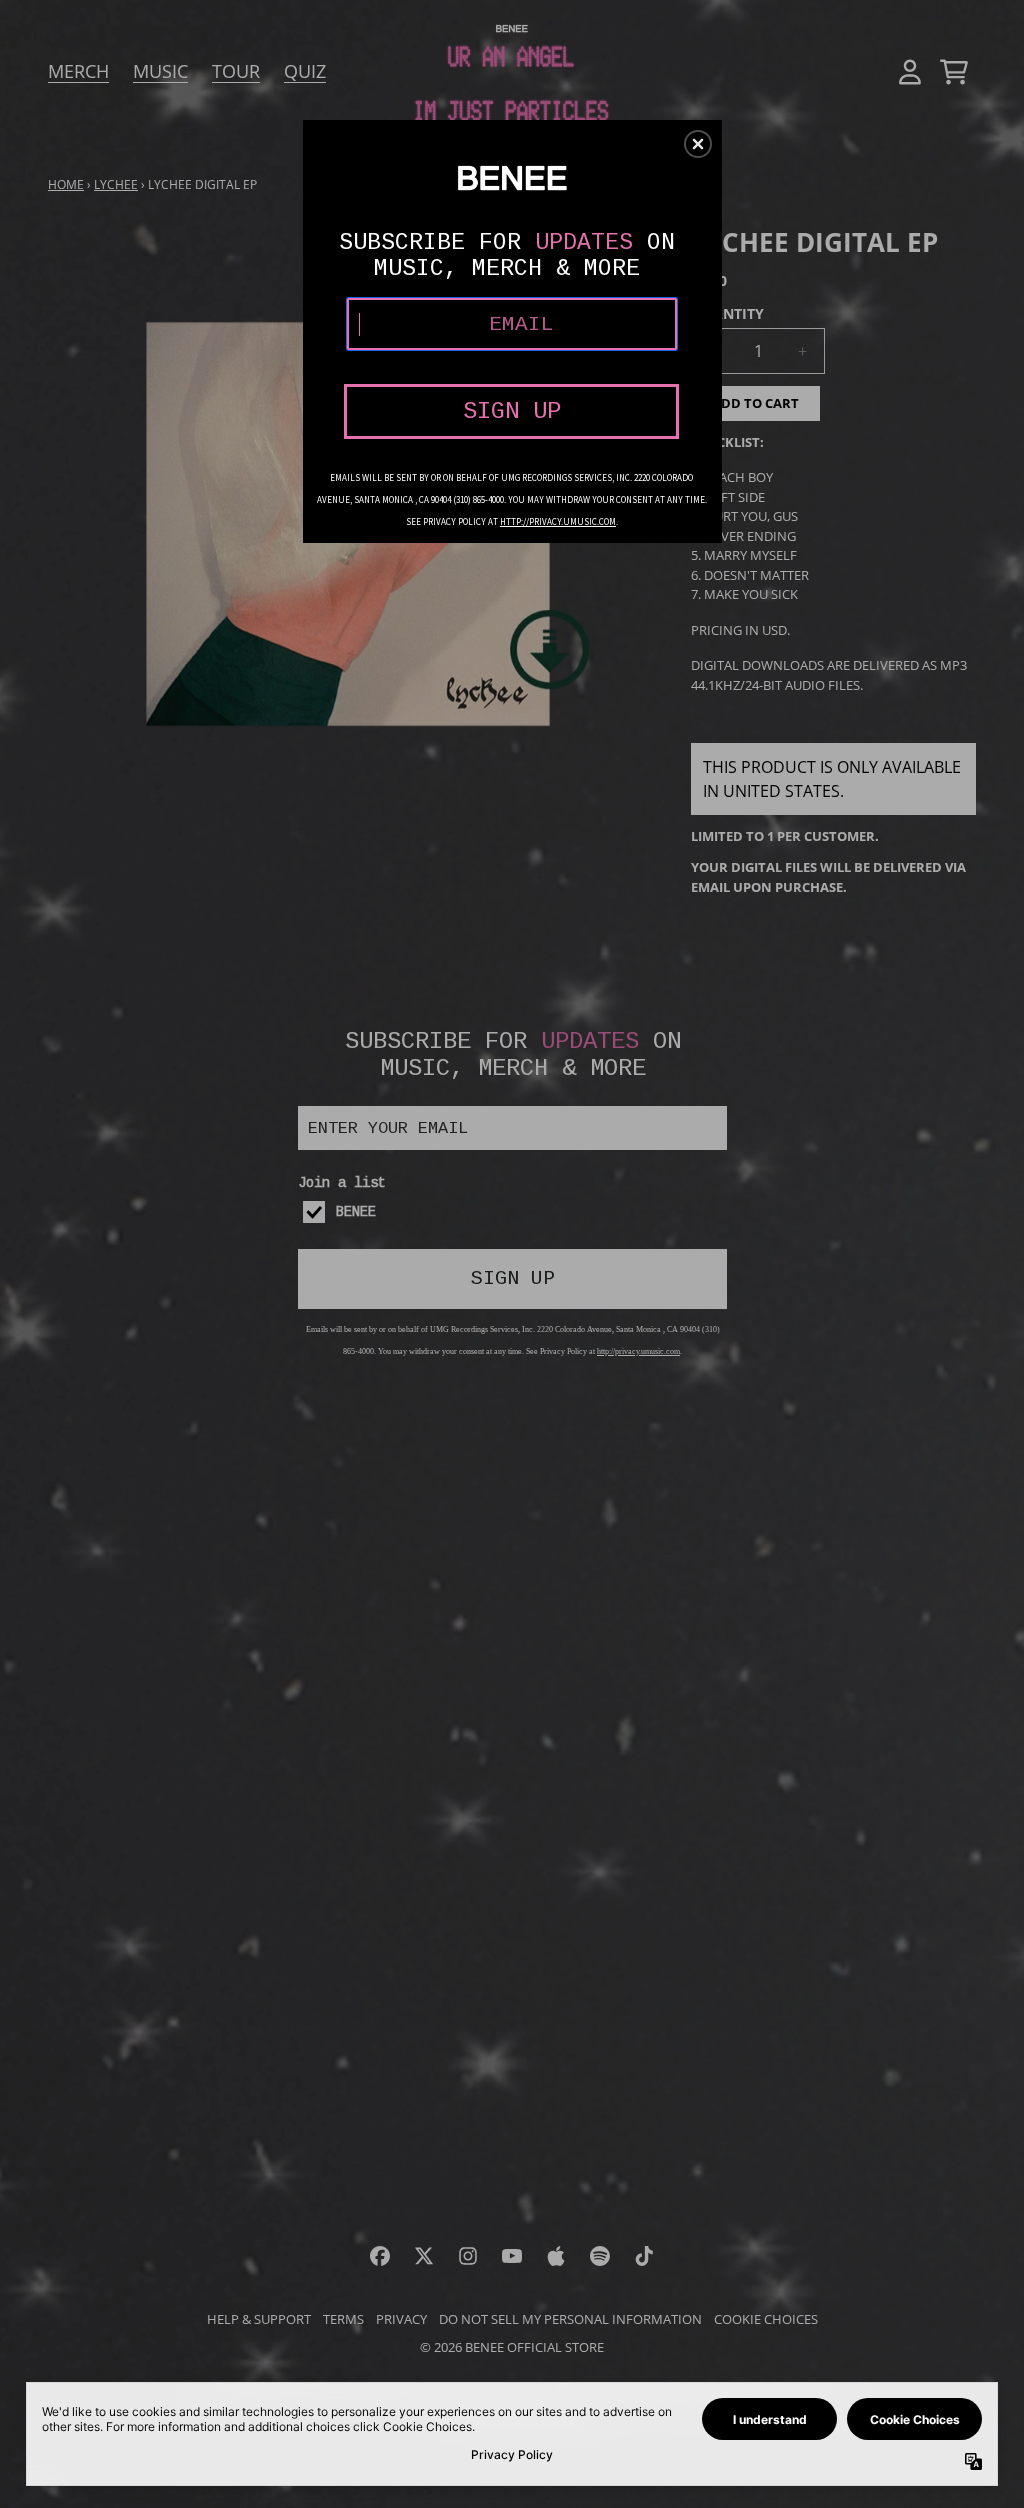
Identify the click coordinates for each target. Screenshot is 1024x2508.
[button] (698, 144)
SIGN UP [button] (512, 411)
